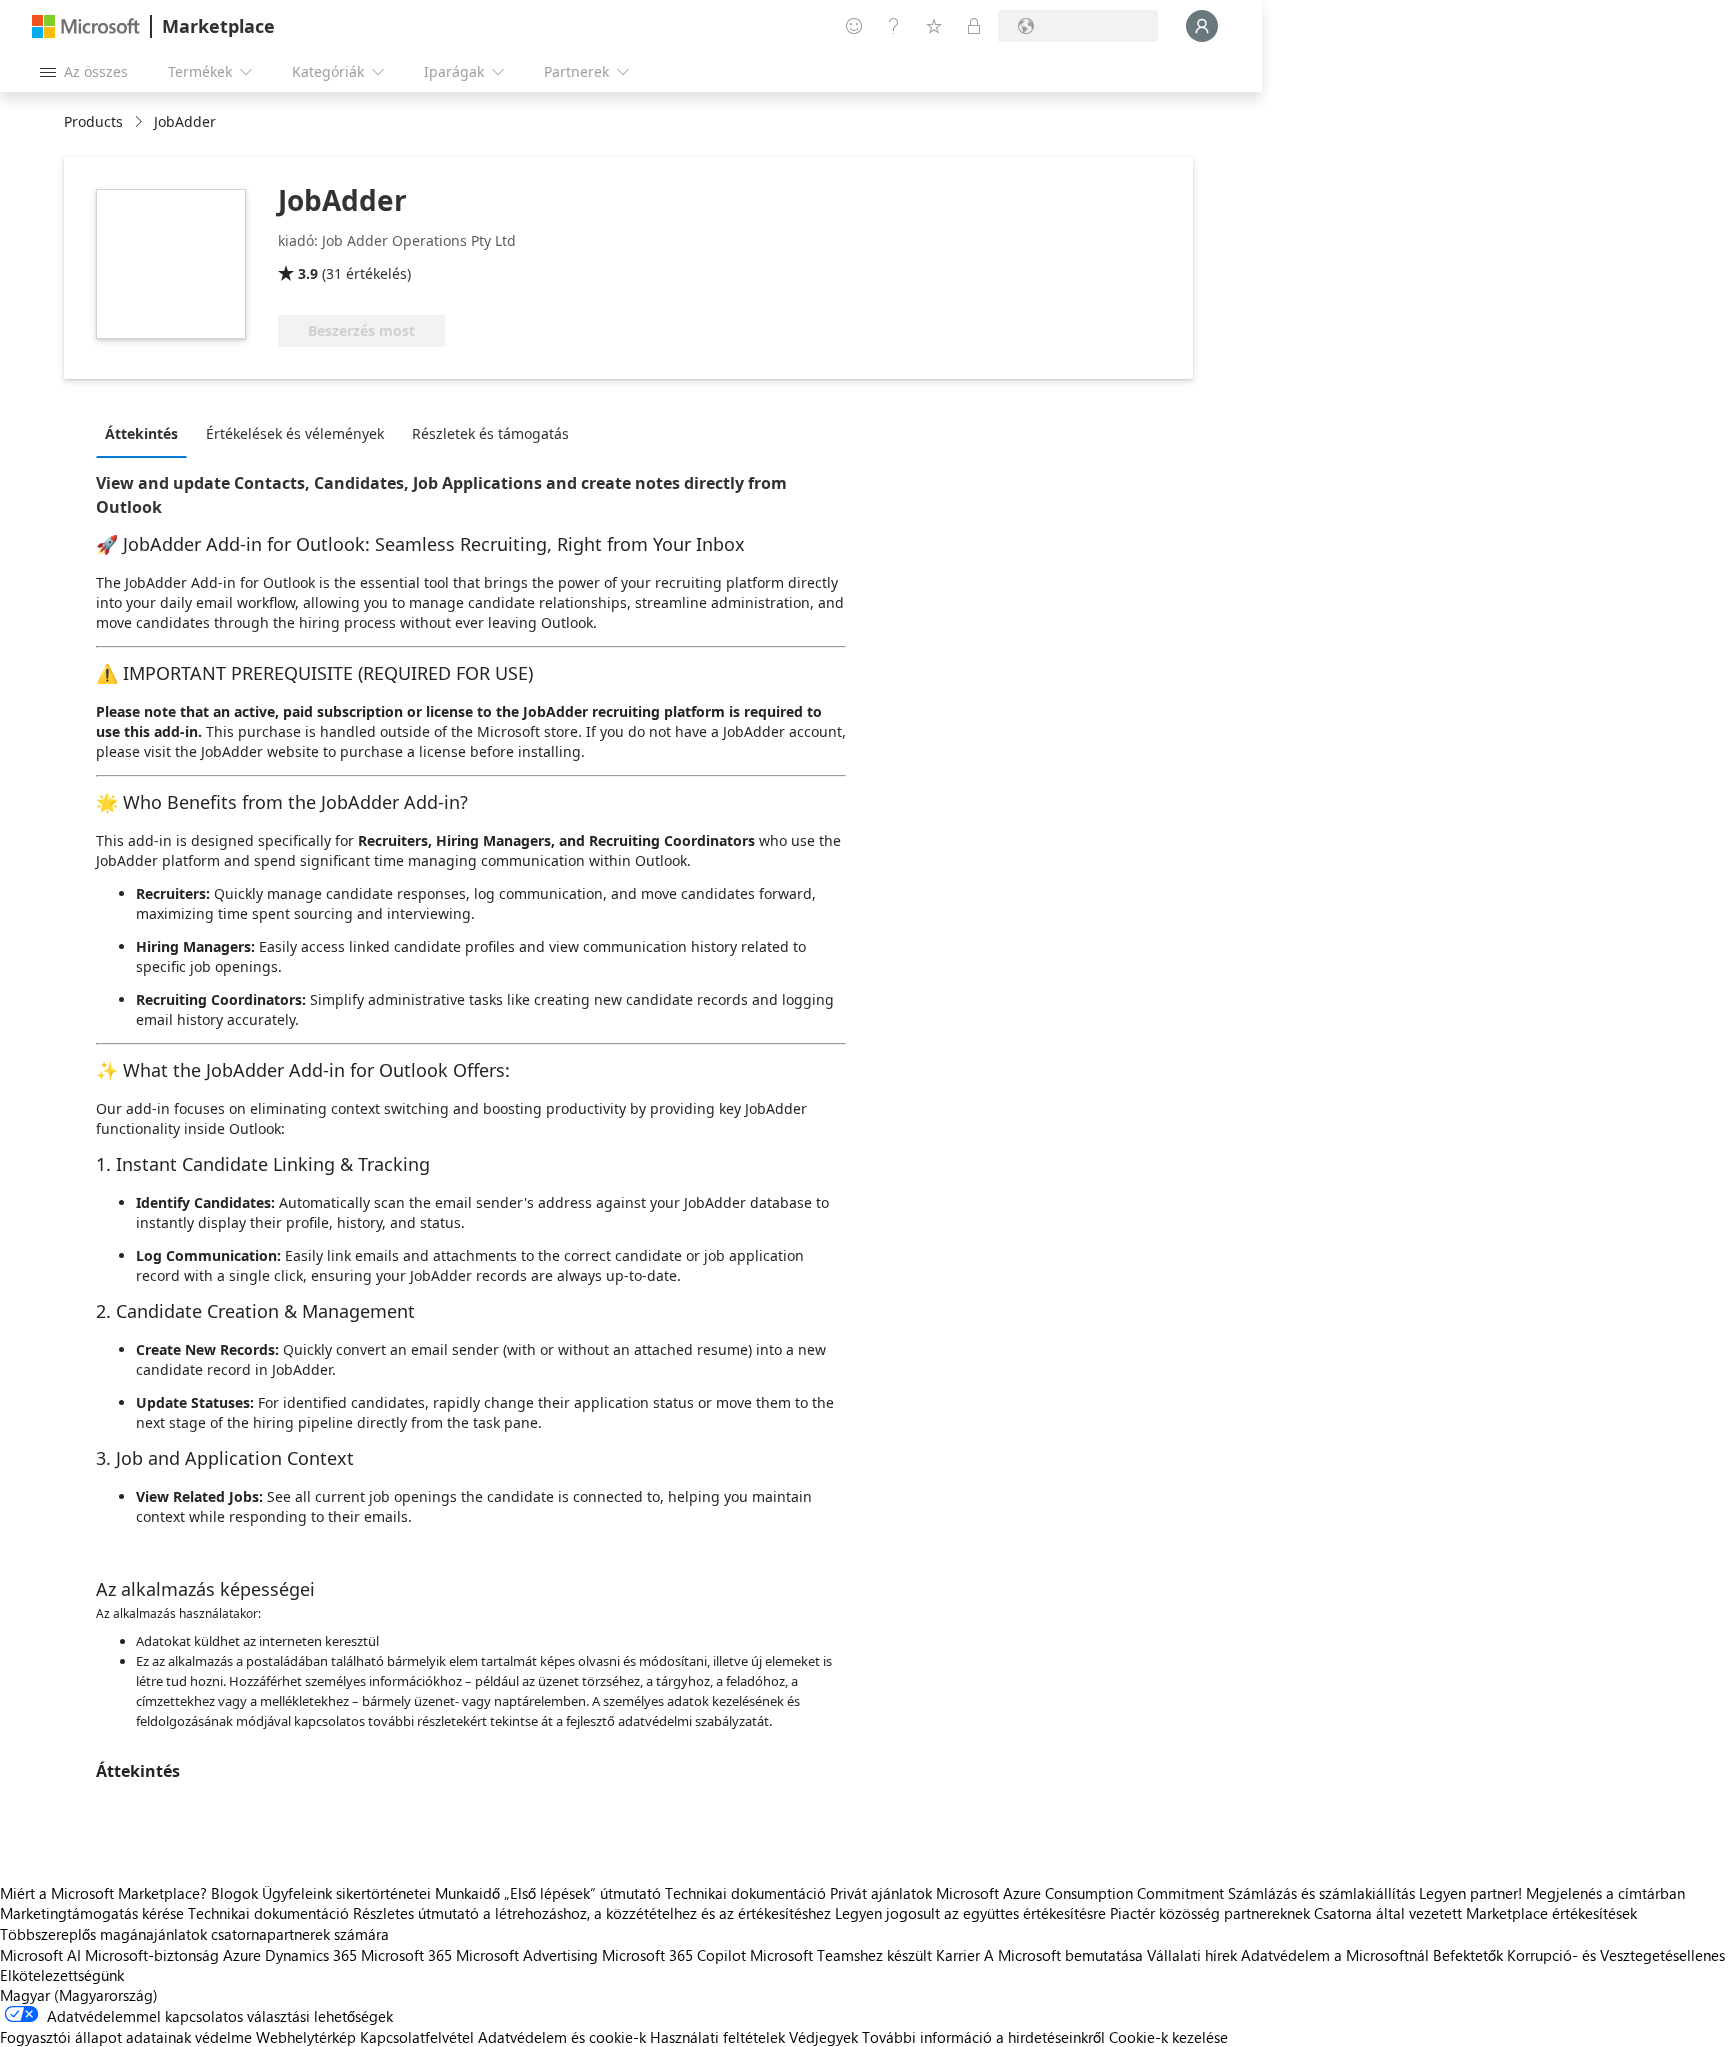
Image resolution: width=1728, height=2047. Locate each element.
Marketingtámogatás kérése (92, 1913)
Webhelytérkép (306, 2037)
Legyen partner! (1470, 1893)
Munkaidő (467, 1893)
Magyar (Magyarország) (79, 1995)
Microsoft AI (40, 1955)
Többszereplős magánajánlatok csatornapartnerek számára (194, 1934)
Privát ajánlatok (881, 1893)
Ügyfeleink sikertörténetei (346, 1893)
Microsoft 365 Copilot (674, 1955)
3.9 (308, 273)
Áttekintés (141, 433)
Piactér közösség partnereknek (1210, 1913)
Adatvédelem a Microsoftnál (1335, 1955)
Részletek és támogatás (490, 433)
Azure (242, 1955)
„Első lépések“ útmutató (582, 1893)
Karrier (958, 1955)
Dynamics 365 (311, 1955)
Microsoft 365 (406, 1955)
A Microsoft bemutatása (1063, 1955)
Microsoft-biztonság (152, 1955)
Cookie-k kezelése (1168, 2037)
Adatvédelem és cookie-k (562, 2037)
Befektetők (1468, 1955)
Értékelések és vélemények (295, 433)
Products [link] (93, 121)
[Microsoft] (86, 26)
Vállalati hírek (1192, 1955)
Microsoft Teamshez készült (841, 1955)
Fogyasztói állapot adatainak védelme (126, 2037)
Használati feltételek (717, 2037)
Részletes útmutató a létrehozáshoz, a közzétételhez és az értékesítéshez (592, 1913)
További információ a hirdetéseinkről (983, 2037)
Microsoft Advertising (527, 1955)
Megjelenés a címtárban (1605, 1893)
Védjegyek (823, 2037)
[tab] (146, 433)
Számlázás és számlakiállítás (1321, 1893)
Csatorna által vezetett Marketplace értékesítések (1475, 1913)
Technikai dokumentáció (745, 1893)
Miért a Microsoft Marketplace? (103, 1893)
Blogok (234, 1893)
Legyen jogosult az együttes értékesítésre (970, 1913)
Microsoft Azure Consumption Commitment (1082, 1893)
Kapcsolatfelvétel (417, 2037)
